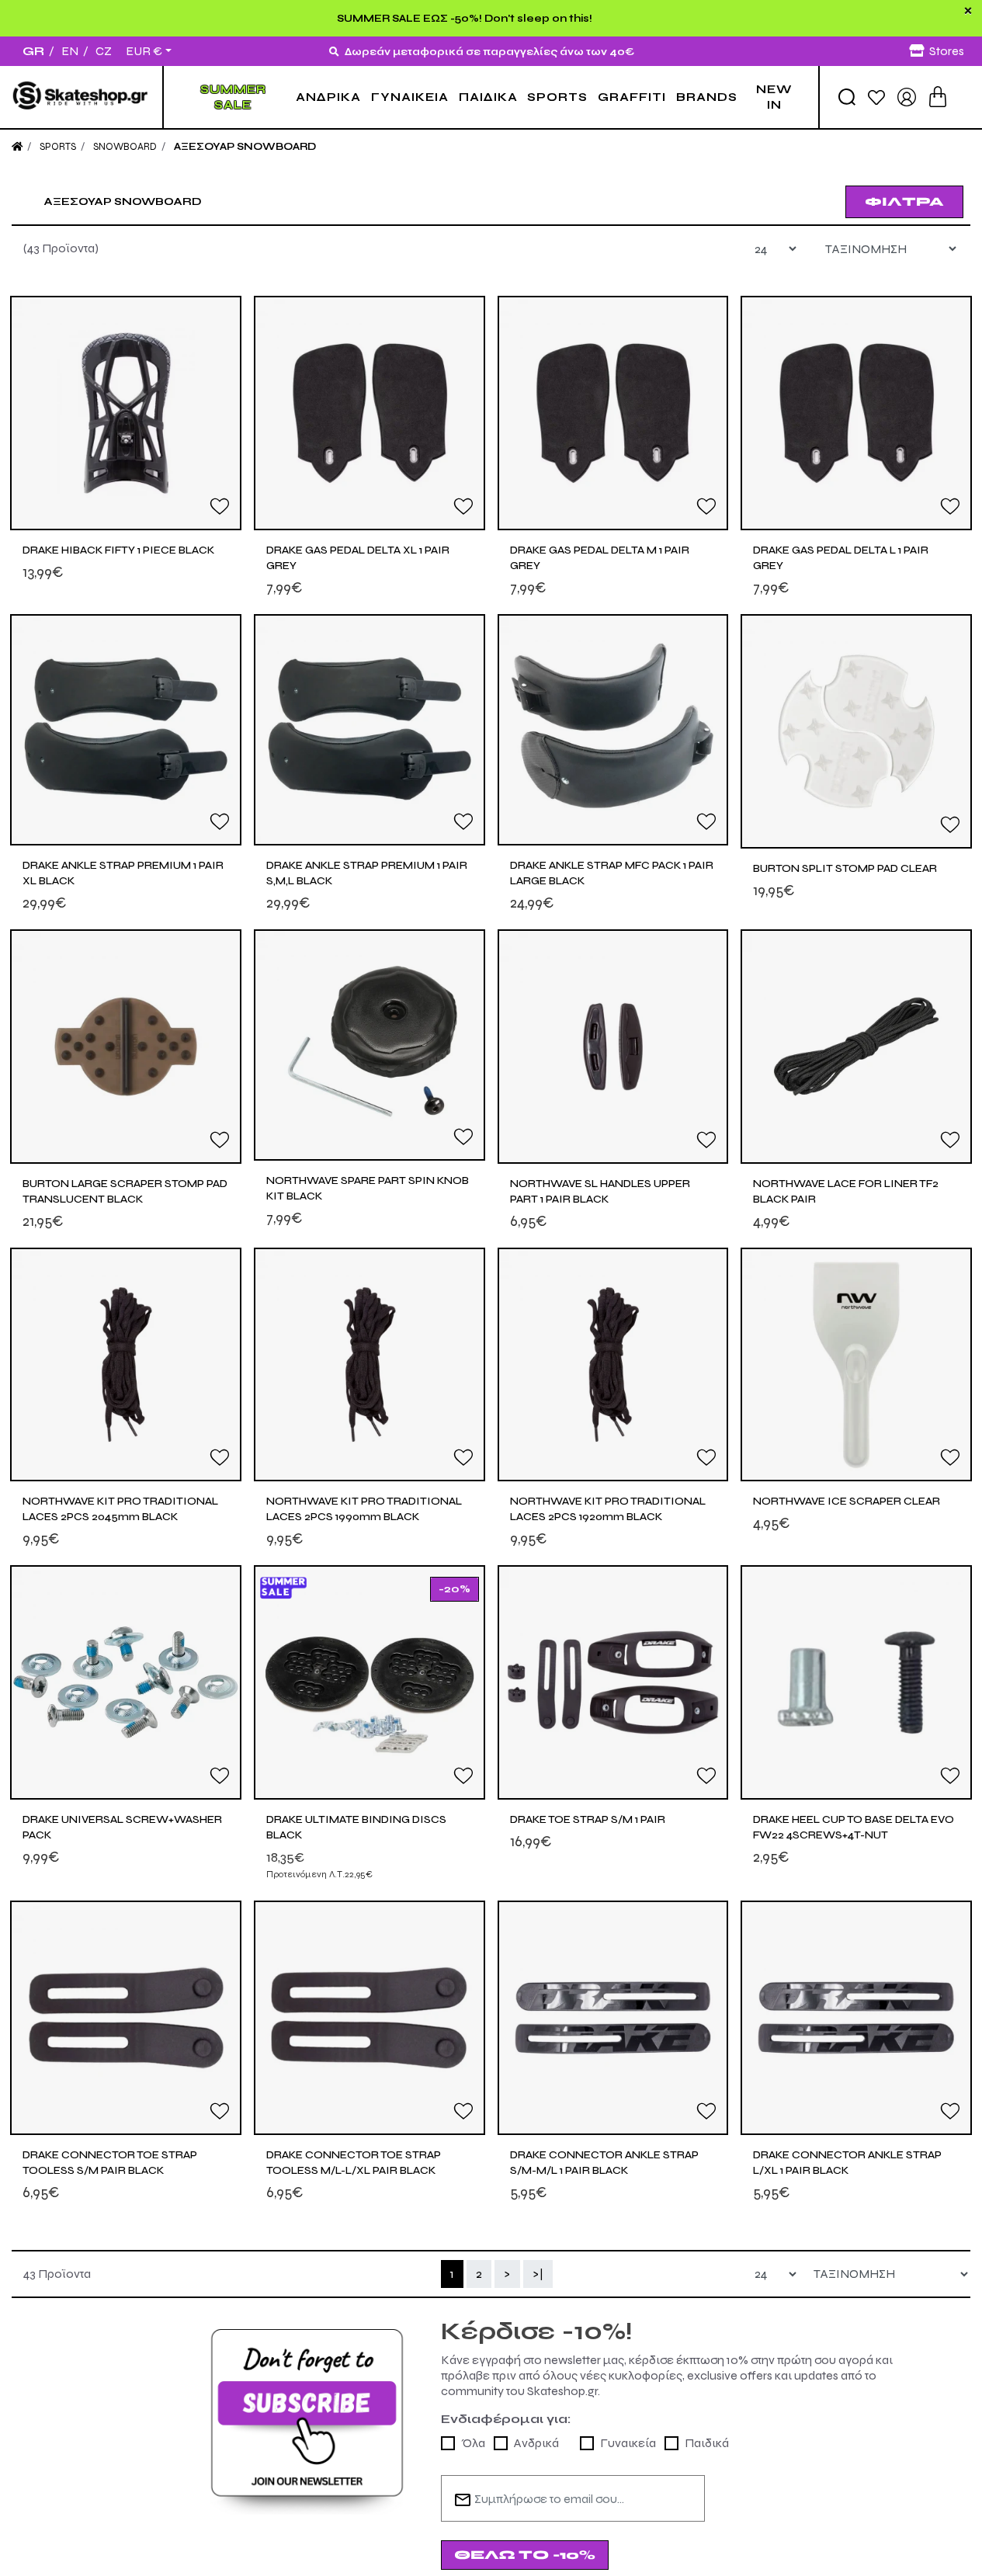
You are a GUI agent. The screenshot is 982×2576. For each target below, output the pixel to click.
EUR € (144, 51)
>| (538, 2274)
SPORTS (557, 97)
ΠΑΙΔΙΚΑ (488, 97)
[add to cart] (938, 97)
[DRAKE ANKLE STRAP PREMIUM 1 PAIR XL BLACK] (126, 730)
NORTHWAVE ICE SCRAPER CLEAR (847, 1501)
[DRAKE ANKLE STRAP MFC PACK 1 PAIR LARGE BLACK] (613, 730)
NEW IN (774, 97)
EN (70, 51)
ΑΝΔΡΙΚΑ (328, 97)
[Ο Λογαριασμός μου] (907, 96)
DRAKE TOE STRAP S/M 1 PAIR (588, 1819)
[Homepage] (17, 147)
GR (33, 51)
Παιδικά (707, 2443)
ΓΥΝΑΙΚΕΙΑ (410, 97)
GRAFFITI (632, 97)
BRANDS (707, 97)
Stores (947, 51)
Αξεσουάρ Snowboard (245, 147)
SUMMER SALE (233, 97)
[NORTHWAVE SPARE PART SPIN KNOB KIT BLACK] (370, 1045)
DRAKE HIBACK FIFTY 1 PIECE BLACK (118, 550)
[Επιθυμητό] (220, 505)
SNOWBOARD (125, 147)
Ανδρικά (536, 2443)
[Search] (847, 97)
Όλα (473, 2443)
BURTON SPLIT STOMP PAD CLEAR (845, 868)
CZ (104, 51)
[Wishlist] (876, 97)
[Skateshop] (81, 97)
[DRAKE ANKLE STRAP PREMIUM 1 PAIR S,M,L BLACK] (370, 730)
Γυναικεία (628, 2443)
